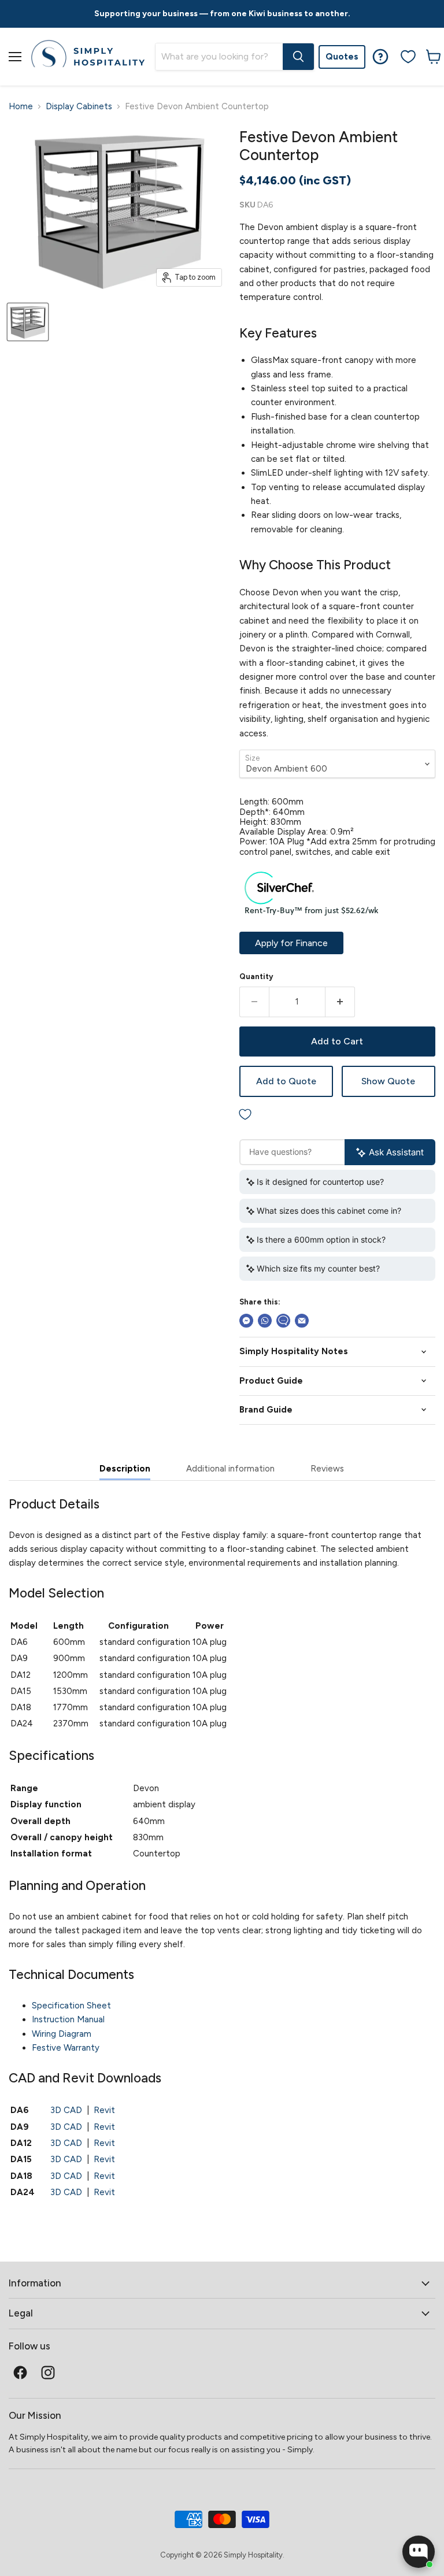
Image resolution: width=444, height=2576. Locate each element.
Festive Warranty (66, 2048)
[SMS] (283, 1321)
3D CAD (66, 2110)
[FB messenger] (246, 1321)
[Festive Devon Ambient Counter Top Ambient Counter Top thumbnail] (28, 322)
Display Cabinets (79, 107)
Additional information (230, 1469)
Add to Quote (286, 1081)
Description (125, 1469)
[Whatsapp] (265, 1321)
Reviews (327, 1469)
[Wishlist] (408, 57)
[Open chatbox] (419, 2552)
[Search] (298, 57)
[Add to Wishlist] (337, 1115)
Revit (104, 2110)
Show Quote (388, 1081)
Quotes (342, 57)
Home (21, 107)
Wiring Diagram (62, 2034)
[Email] (302, 1321)
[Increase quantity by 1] (340, 1002)
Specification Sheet (71, 2006)
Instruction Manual (68, 2019)
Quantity (256, 976)
